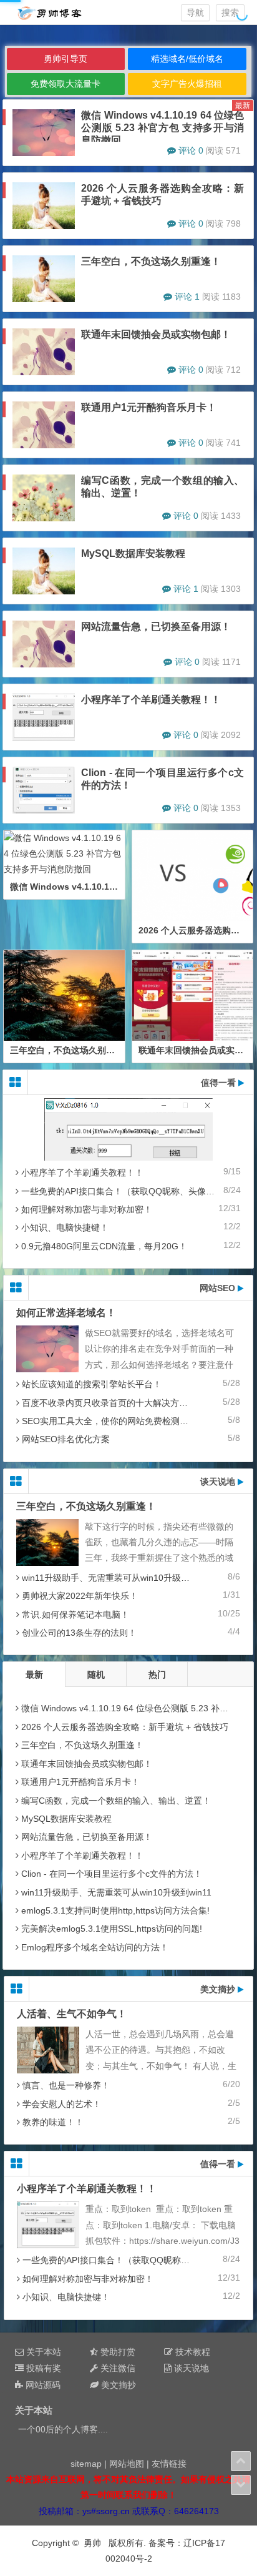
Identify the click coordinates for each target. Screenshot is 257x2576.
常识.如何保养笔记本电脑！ (75, 1615)
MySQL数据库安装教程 (133, 553)
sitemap (86, 2464)
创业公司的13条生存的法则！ (79, 1633)
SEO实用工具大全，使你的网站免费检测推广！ (114, 1421)
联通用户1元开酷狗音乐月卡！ (149, 407)
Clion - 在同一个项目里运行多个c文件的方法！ (112, 1874)
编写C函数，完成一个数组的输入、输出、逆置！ (116, 1801)
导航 (195, 12)
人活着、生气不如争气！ (72, 2014)
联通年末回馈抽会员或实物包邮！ (156, 334)
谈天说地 (219, 1482)
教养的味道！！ (53, 2122)
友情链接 (169, 2464)
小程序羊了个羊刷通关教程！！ (151, 700)
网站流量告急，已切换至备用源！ (156, 627)
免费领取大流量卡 (65, 84)
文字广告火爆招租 (187, 84)
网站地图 (127, 2464)
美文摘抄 (219, 1989)
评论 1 (187, 297)
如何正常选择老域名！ (66, 1313)
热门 (157, 1674)
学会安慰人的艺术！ (62, 2104)
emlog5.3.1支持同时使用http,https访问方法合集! (115, 1910)
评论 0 (191, 150)
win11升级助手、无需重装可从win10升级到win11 (117, 1578)
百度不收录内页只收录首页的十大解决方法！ (109, 1403)
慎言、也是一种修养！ (66, 2085)
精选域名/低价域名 (187, 59)
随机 (96, 1674)
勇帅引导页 (65, 59)
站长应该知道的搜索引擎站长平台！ (92, 1384)
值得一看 (220, 1083)
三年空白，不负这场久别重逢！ (151, 261)
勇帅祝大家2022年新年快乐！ (80, 1596)
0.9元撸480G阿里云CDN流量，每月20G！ (104, 1246)
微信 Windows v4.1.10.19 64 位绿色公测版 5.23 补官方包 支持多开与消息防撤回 (162, 128)
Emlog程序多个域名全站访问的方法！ (95, 1947)
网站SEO (219, 1288)
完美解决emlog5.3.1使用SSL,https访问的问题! (112, 1929)
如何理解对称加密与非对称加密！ (87, 1209)
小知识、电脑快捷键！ (65, 1227)
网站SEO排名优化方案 (66, 1439)
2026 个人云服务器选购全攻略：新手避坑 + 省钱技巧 (125, 1727)
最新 (34, 1674)
